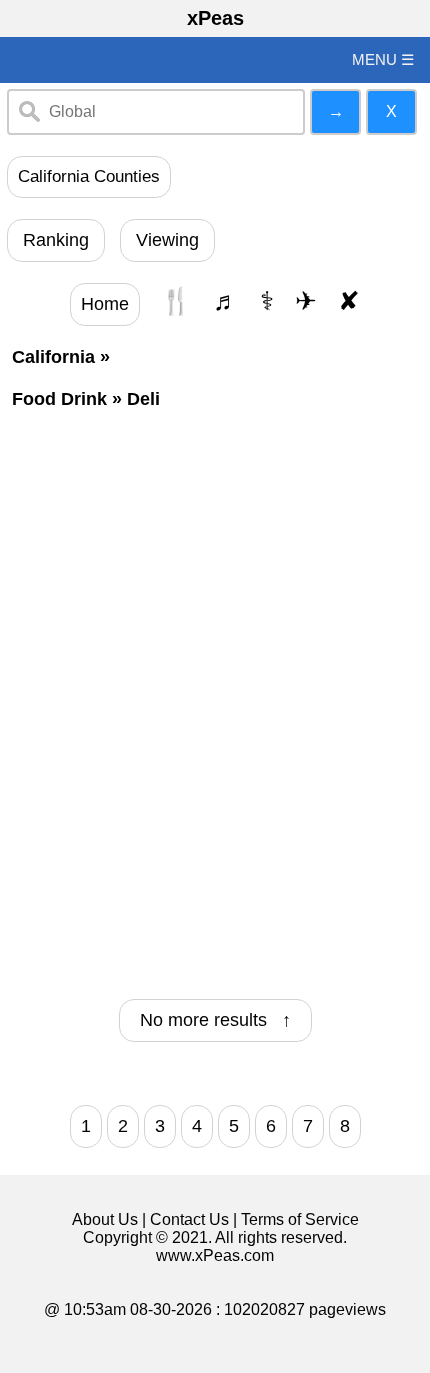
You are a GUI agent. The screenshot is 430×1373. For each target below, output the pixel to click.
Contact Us (189, 1219)
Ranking (56, 240)
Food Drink (59, 399)
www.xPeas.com (215, 1255)
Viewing (167, 240)
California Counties (89, 176)
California (53, 357)
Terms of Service (300, 1219)
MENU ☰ (383, 59)
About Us (105, 1219)
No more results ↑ (215, 1020)
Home (105, 304)
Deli (143, 399)
